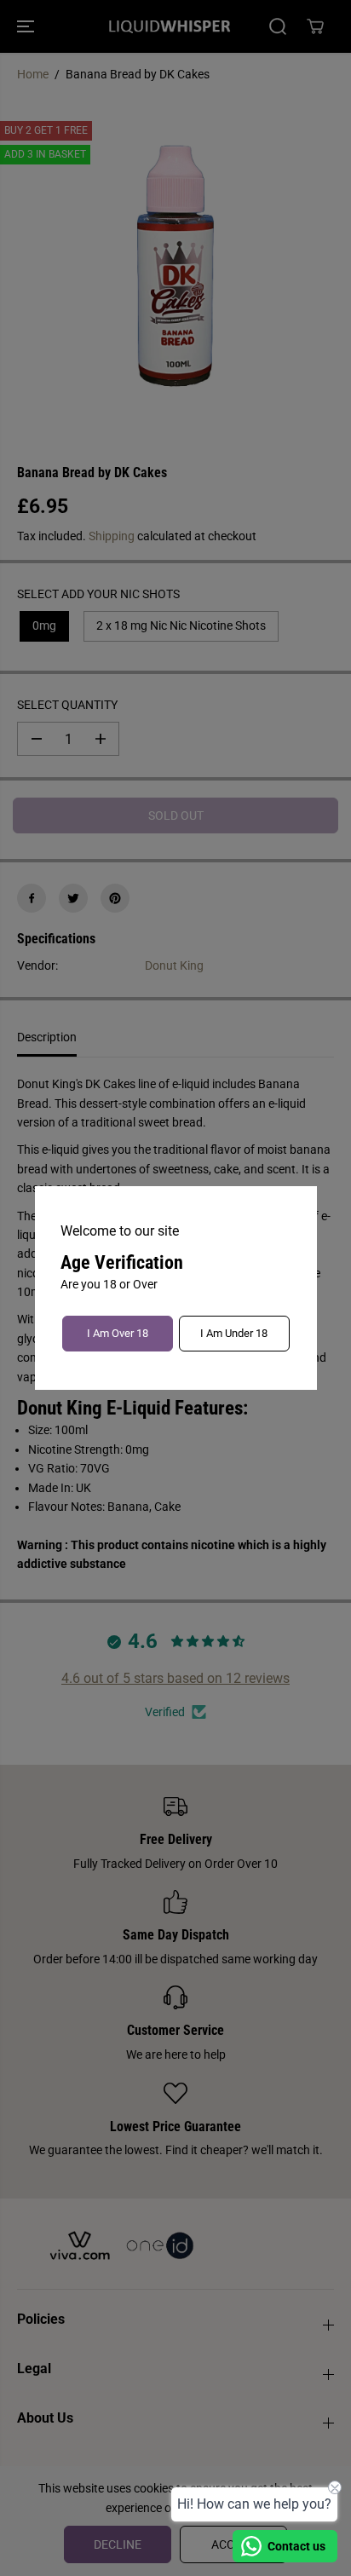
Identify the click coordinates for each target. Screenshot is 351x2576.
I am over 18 (118, 1333)
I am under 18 (234, 1333)
